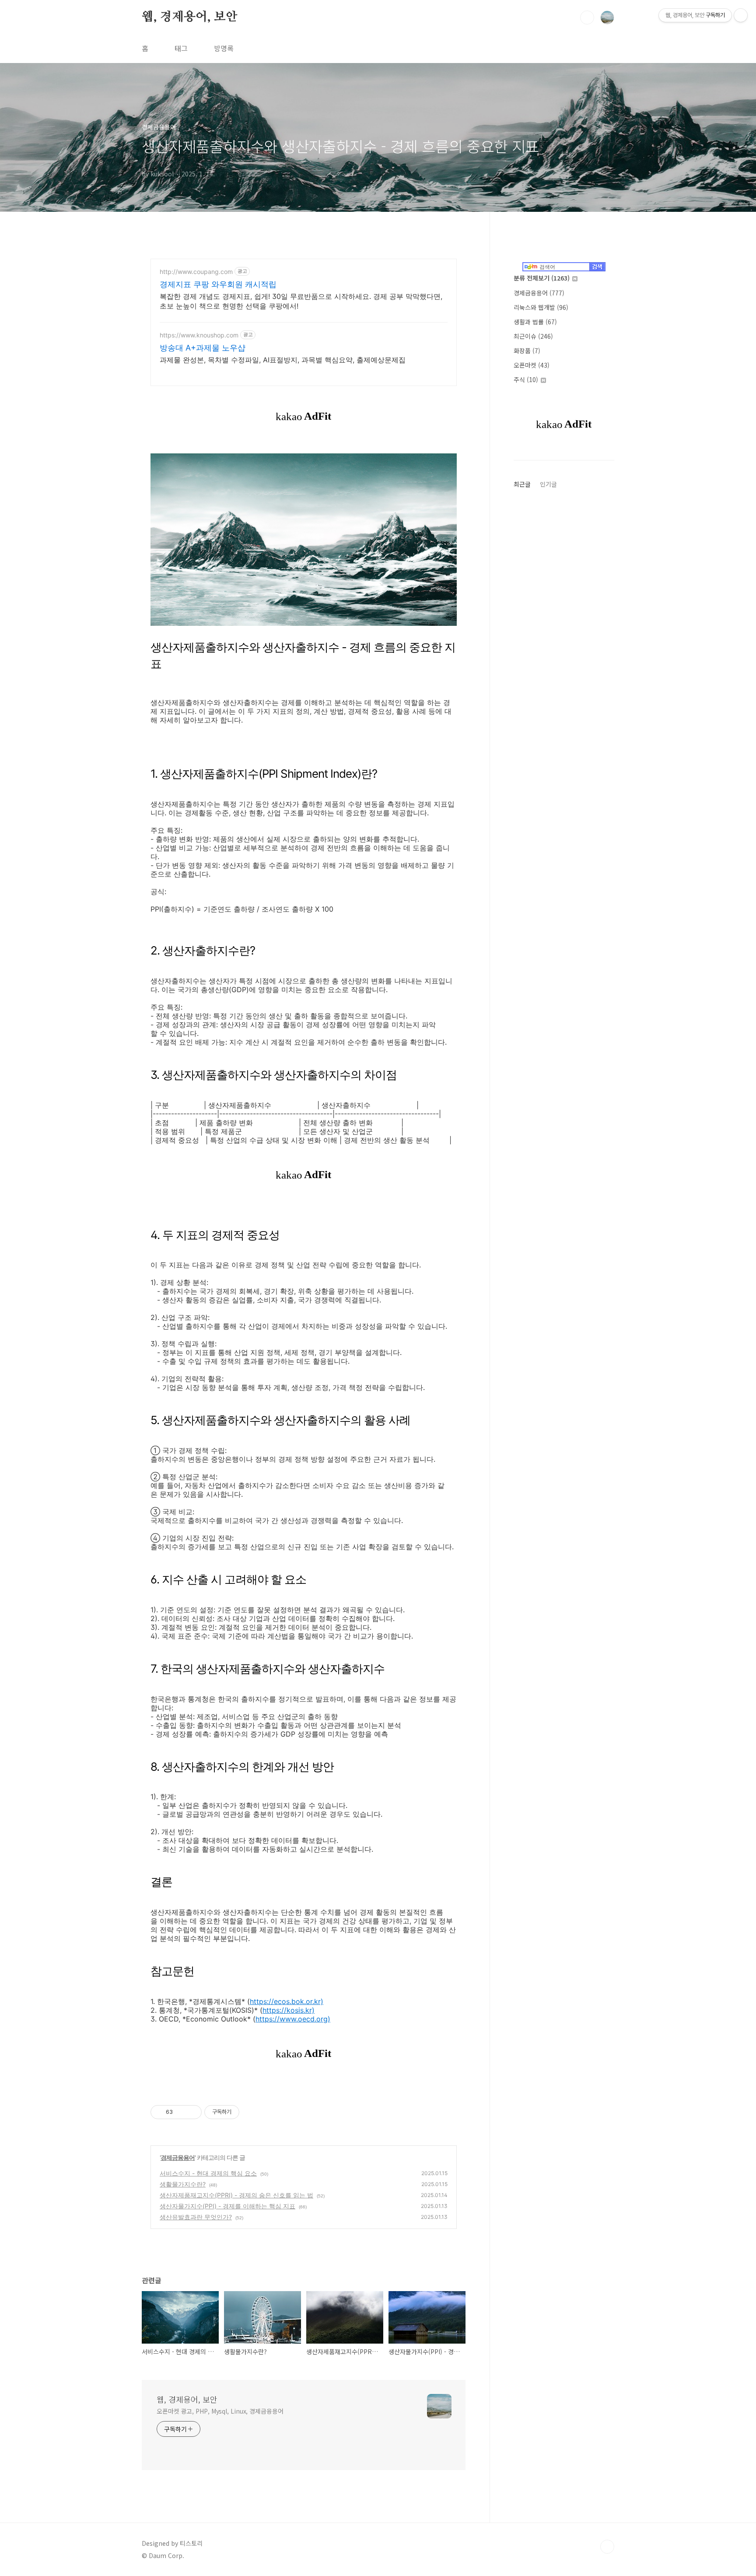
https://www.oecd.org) (293, 2019)
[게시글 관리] (192, 2112)
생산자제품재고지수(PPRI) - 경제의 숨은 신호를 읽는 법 (236, 2195)
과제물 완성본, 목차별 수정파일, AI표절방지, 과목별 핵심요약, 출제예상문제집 (283, 360)
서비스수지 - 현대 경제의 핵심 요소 (208, 2173)
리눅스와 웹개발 (541, 307)
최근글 (522, 484)
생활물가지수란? (183, 2184)
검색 (587, 18)
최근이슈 (533, 336)
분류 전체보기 (542, 278)
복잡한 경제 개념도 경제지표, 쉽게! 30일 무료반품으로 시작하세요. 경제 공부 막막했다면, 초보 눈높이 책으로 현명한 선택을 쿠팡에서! (301, 301)
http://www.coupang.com (196, 272)
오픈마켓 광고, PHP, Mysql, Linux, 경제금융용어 (220, 2411)
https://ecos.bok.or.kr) (287, 2001)
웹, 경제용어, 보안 (190, 17)
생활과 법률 (535, 322)
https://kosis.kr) (289, 2010)
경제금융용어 (178, 2157)
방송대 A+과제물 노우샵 (203, 348)
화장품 (527, 351)
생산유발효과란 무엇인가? (196, 2217)
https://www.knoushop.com (199, 335)
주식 (526, 379)
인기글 (548, 484)
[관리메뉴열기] (741, 15)
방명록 (224, 48)
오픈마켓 (532, 365)
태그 (181, 48)
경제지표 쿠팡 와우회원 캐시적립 (218, 284)
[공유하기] (181, 2112)
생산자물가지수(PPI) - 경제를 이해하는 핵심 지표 (227, 2206)
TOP (607, 2547)
